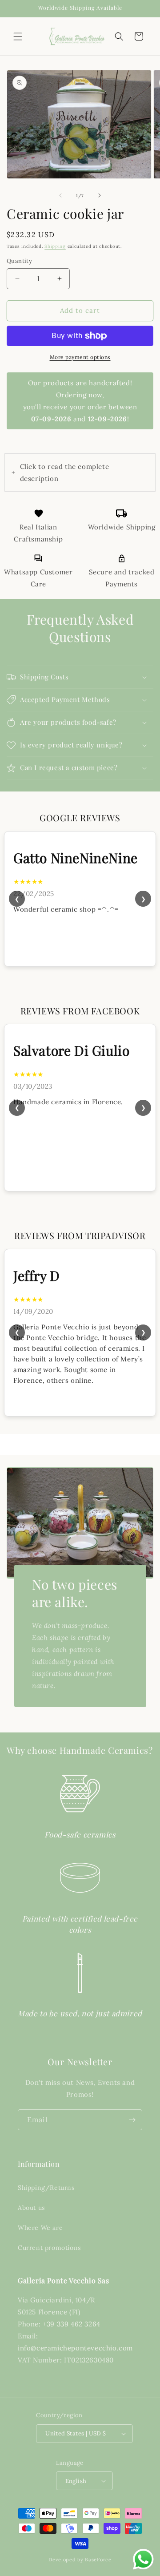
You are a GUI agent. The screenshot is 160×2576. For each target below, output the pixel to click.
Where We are (40, 2228)
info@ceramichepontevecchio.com (75, 2348)
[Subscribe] (132, 2120)
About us (31, 2208)
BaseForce (98, 2560)
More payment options (80, 357)
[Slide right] (100, 195)
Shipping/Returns (46, 2188)
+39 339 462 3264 (72, 2324)
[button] (18, 36)
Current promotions (49, 2248)
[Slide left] (60, 195)
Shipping (55, 246)
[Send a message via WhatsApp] (143, 2559)
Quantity (19, 261)
